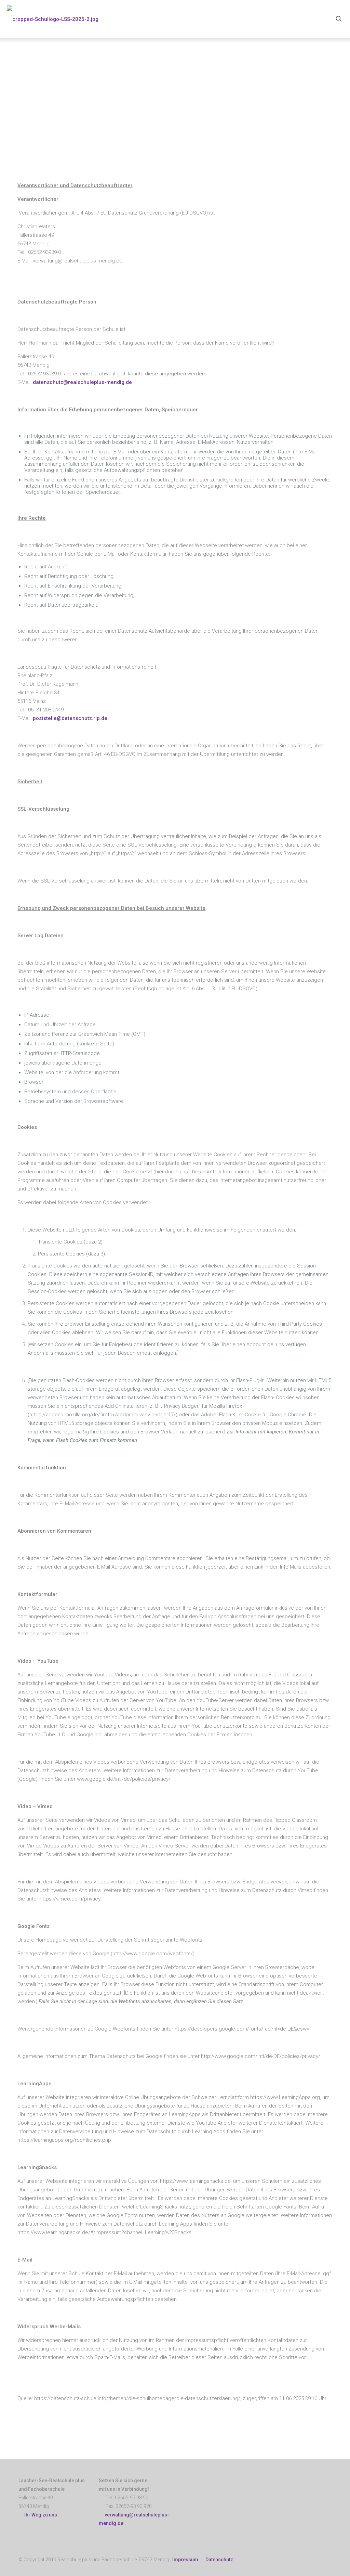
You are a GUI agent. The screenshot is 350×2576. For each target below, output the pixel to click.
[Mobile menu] (315, 19)
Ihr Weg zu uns (40, 2515)
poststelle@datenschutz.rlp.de (70, 718)
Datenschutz (219, 2560)
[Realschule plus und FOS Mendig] (53, 19)
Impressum (185, 2560)
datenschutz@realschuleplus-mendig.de (82, 382)
